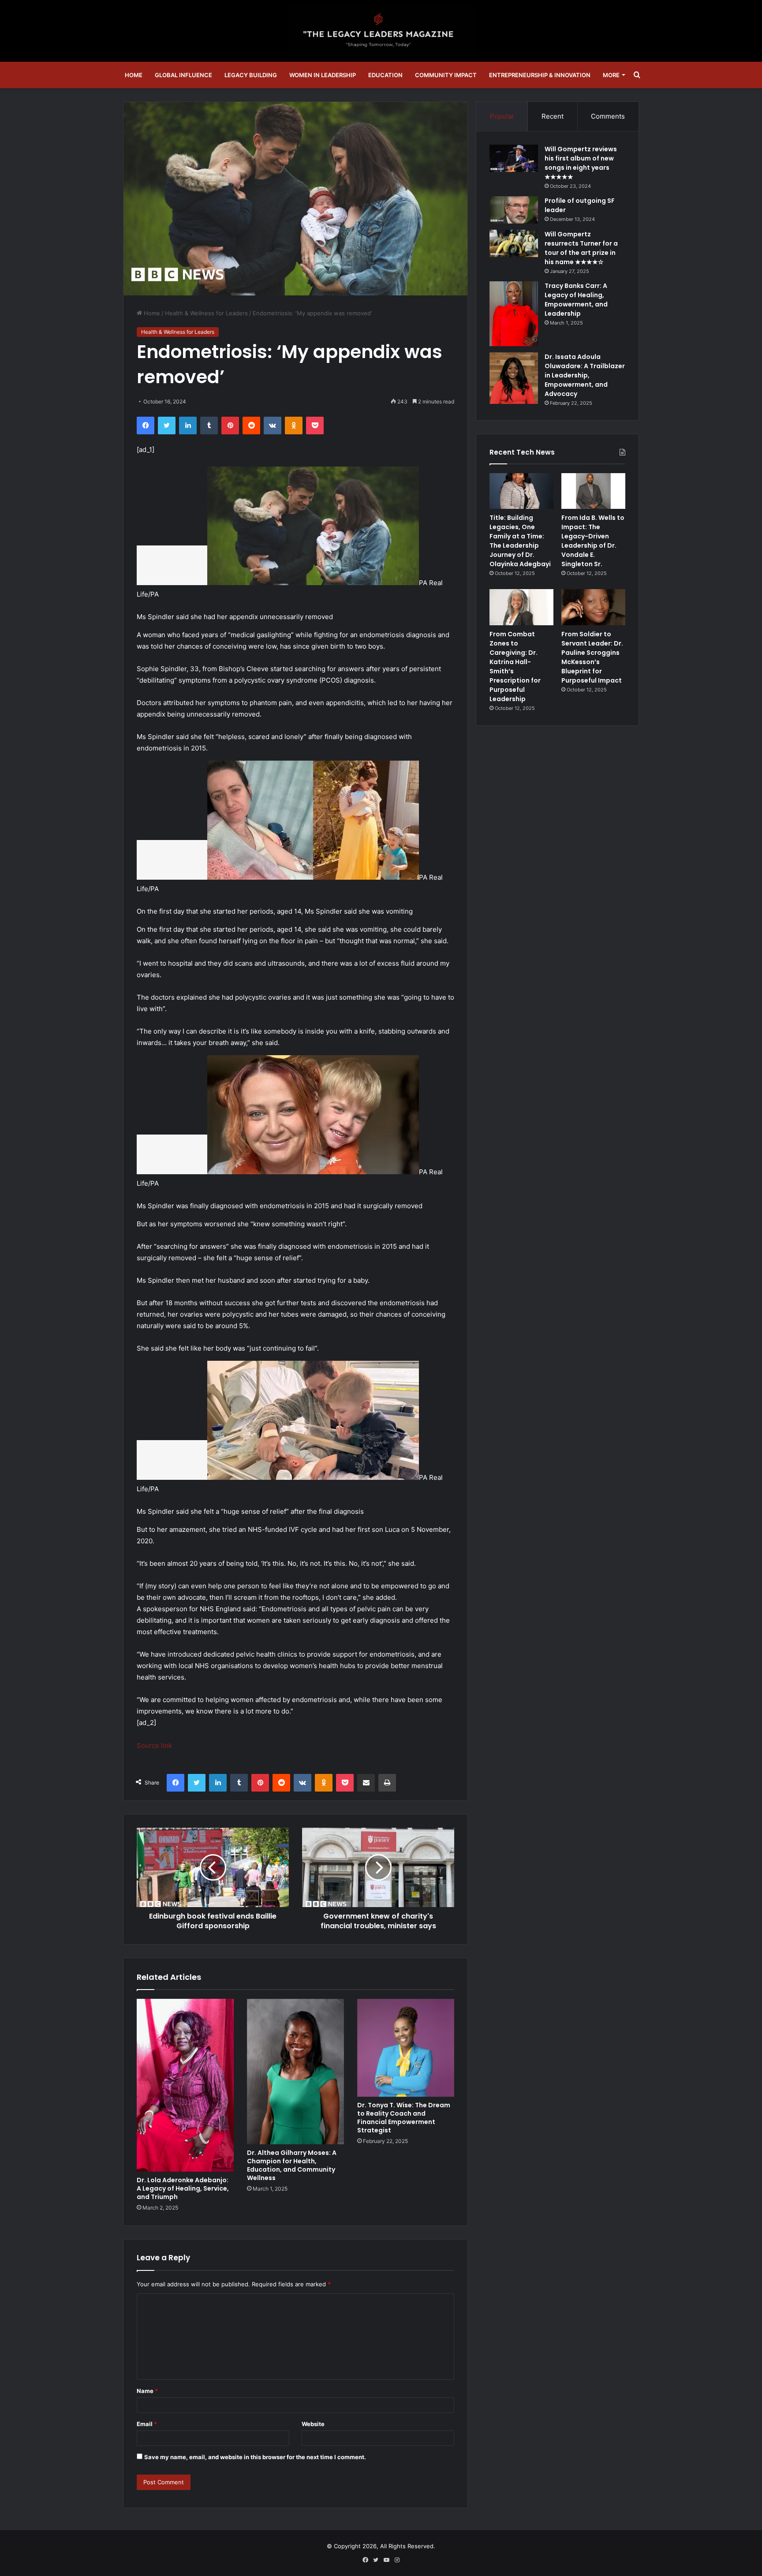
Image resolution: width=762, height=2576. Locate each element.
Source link (154, 1745)
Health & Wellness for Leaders (206, 313)
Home (134, 75)
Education (385, 75)
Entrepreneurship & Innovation (540, 75)
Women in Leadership (323, 75)
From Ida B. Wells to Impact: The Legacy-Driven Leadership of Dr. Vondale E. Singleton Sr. (593, 541)
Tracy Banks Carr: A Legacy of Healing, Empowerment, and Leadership (576, 300)
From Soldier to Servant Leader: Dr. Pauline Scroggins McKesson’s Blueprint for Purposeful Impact (592, 657)
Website (313, 2424)
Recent (553, 116)
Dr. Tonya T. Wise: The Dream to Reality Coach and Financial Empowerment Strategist (404, 2118)
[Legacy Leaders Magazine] (381, 31)
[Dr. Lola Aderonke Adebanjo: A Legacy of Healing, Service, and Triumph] (185, 2085)
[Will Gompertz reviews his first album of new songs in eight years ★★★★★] (514, 158)
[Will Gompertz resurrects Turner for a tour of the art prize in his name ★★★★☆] (514, 243)
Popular (502, 116)
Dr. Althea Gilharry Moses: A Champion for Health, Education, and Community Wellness (292, 2165)
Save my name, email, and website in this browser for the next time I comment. (255, 2457)
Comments (608, 116)
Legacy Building (251, 75)
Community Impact (446, 75)
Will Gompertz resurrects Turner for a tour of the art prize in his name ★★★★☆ (581, 248)
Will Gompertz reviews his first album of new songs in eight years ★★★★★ (581, 163)
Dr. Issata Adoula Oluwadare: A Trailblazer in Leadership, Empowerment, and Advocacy (585, 375)
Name (147, 2391)
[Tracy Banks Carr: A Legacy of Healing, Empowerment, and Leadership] (514, 314)
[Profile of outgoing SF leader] (514, 210)
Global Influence (183, 75)
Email (147, 2424)
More (611, 75)
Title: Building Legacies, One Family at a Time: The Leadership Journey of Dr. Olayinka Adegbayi (520, 541)
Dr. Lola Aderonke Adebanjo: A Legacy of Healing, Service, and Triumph (183, 2188)
